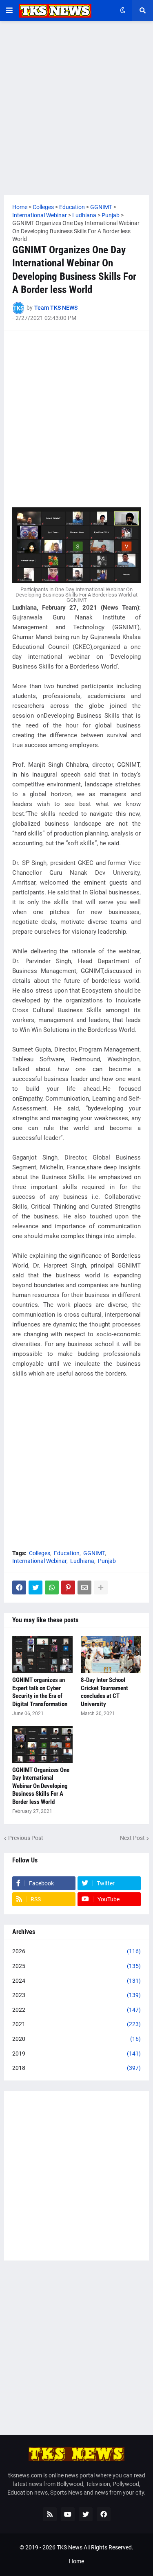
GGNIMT (94, 1553)
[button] (9, 11)
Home (76, 2561)
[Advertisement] (76, 108)
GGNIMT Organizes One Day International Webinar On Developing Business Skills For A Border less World (41, 1786)
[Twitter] (35, 1587)
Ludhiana (82, 1561)
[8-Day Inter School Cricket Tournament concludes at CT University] (111, 1655)
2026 (76, 1951)
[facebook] (104, 2514)
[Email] (84, 1587)
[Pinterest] (68, 1587)
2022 (76, 2010)
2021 (76, 2024)
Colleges (40, 1553)
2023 (76, 1995)
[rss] (50, 2514)
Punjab (107, 1561)
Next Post (132, 1838)
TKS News (70, 2547)
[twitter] (86, 2514)
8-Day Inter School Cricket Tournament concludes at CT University (104, 1692)
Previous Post (26, 1838)
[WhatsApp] (52, 1587)
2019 (76, 2054)
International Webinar (39, 1561)
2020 (76, 2039)
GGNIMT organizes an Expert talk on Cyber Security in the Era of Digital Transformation (40, 1692)
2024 (76, 1981)
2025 (76, 1966)
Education (67, 1553)
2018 (76, 2068)
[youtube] (68, 2514)
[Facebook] (19, 1587)
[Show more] (101, 1587)
